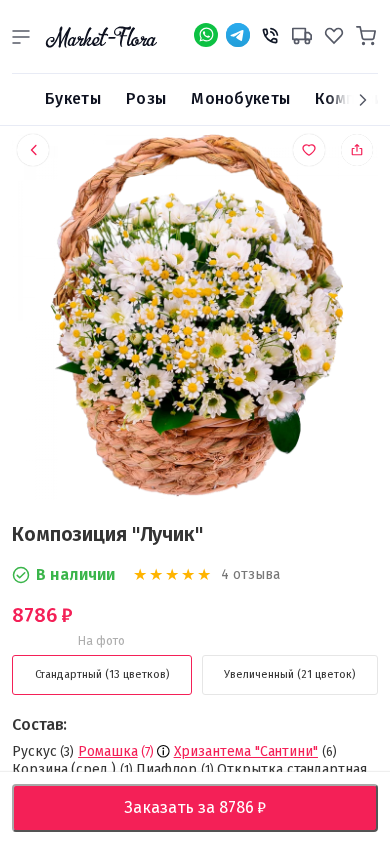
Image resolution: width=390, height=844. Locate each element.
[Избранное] (334, 33)
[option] (195, 320)
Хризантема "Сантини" (246, 751)
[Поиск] (21, 100)
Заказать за (211, 807)
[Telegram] (238, 35)
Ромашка (107, 751)
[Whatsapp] (206, 35)
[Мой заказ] (302, 33)
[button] (21, 37)
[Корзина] (366, 33)
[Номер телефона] (270, 33)
